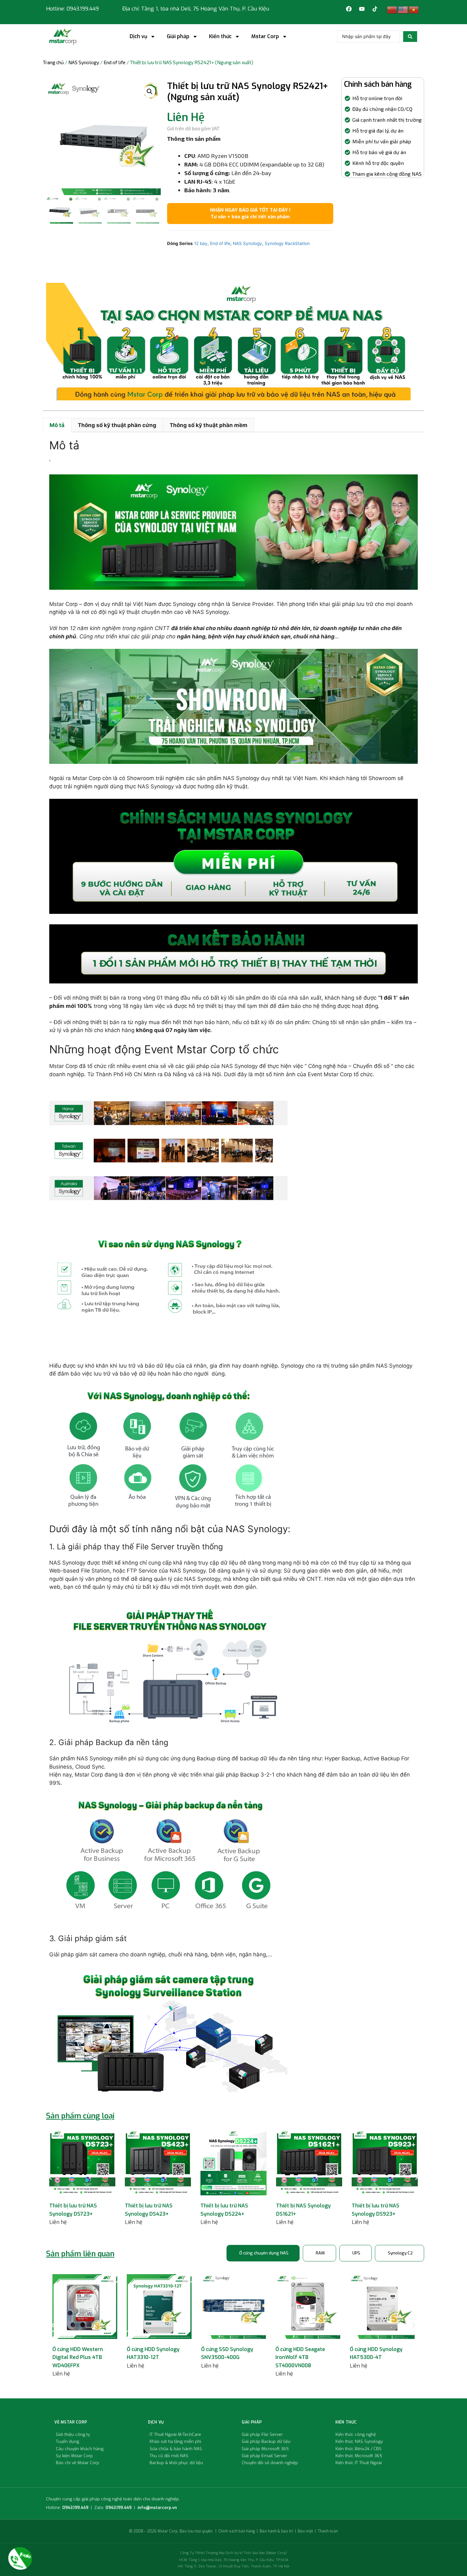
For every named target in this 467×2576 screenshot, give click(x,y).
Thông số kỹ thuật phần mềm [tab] (209, 425)
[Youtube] (362, 9)
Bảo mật (305, 2531)
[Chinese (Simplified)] (392, 10)
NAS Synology (84, 62)
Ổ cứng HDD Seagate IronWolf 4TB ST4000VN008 (300, 2357)
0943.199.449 (75, 2508)
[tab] (263, 2253)
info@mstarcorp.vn (157, 2508)
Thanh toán (328, 2531)
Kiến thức (220, 37)
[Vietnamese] (414, 10)
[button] (150, 92)
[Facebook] (349, 9)
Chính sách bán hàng (237, 2531)
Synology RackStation (287, 243)
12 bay (201, 243)
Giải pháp (178, 37)
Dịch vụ (138, 37)
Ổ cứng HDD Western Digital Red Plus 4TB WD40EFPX (78, 2357)
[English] (403, 10)
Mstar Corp (265, 37)
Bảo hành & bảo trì (276, 2531)
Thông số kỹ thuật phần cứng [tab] (117, 425)
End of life (115, 62)
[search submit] (410, 37)
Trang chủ (53, 62)
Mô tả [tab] (57, 425)
